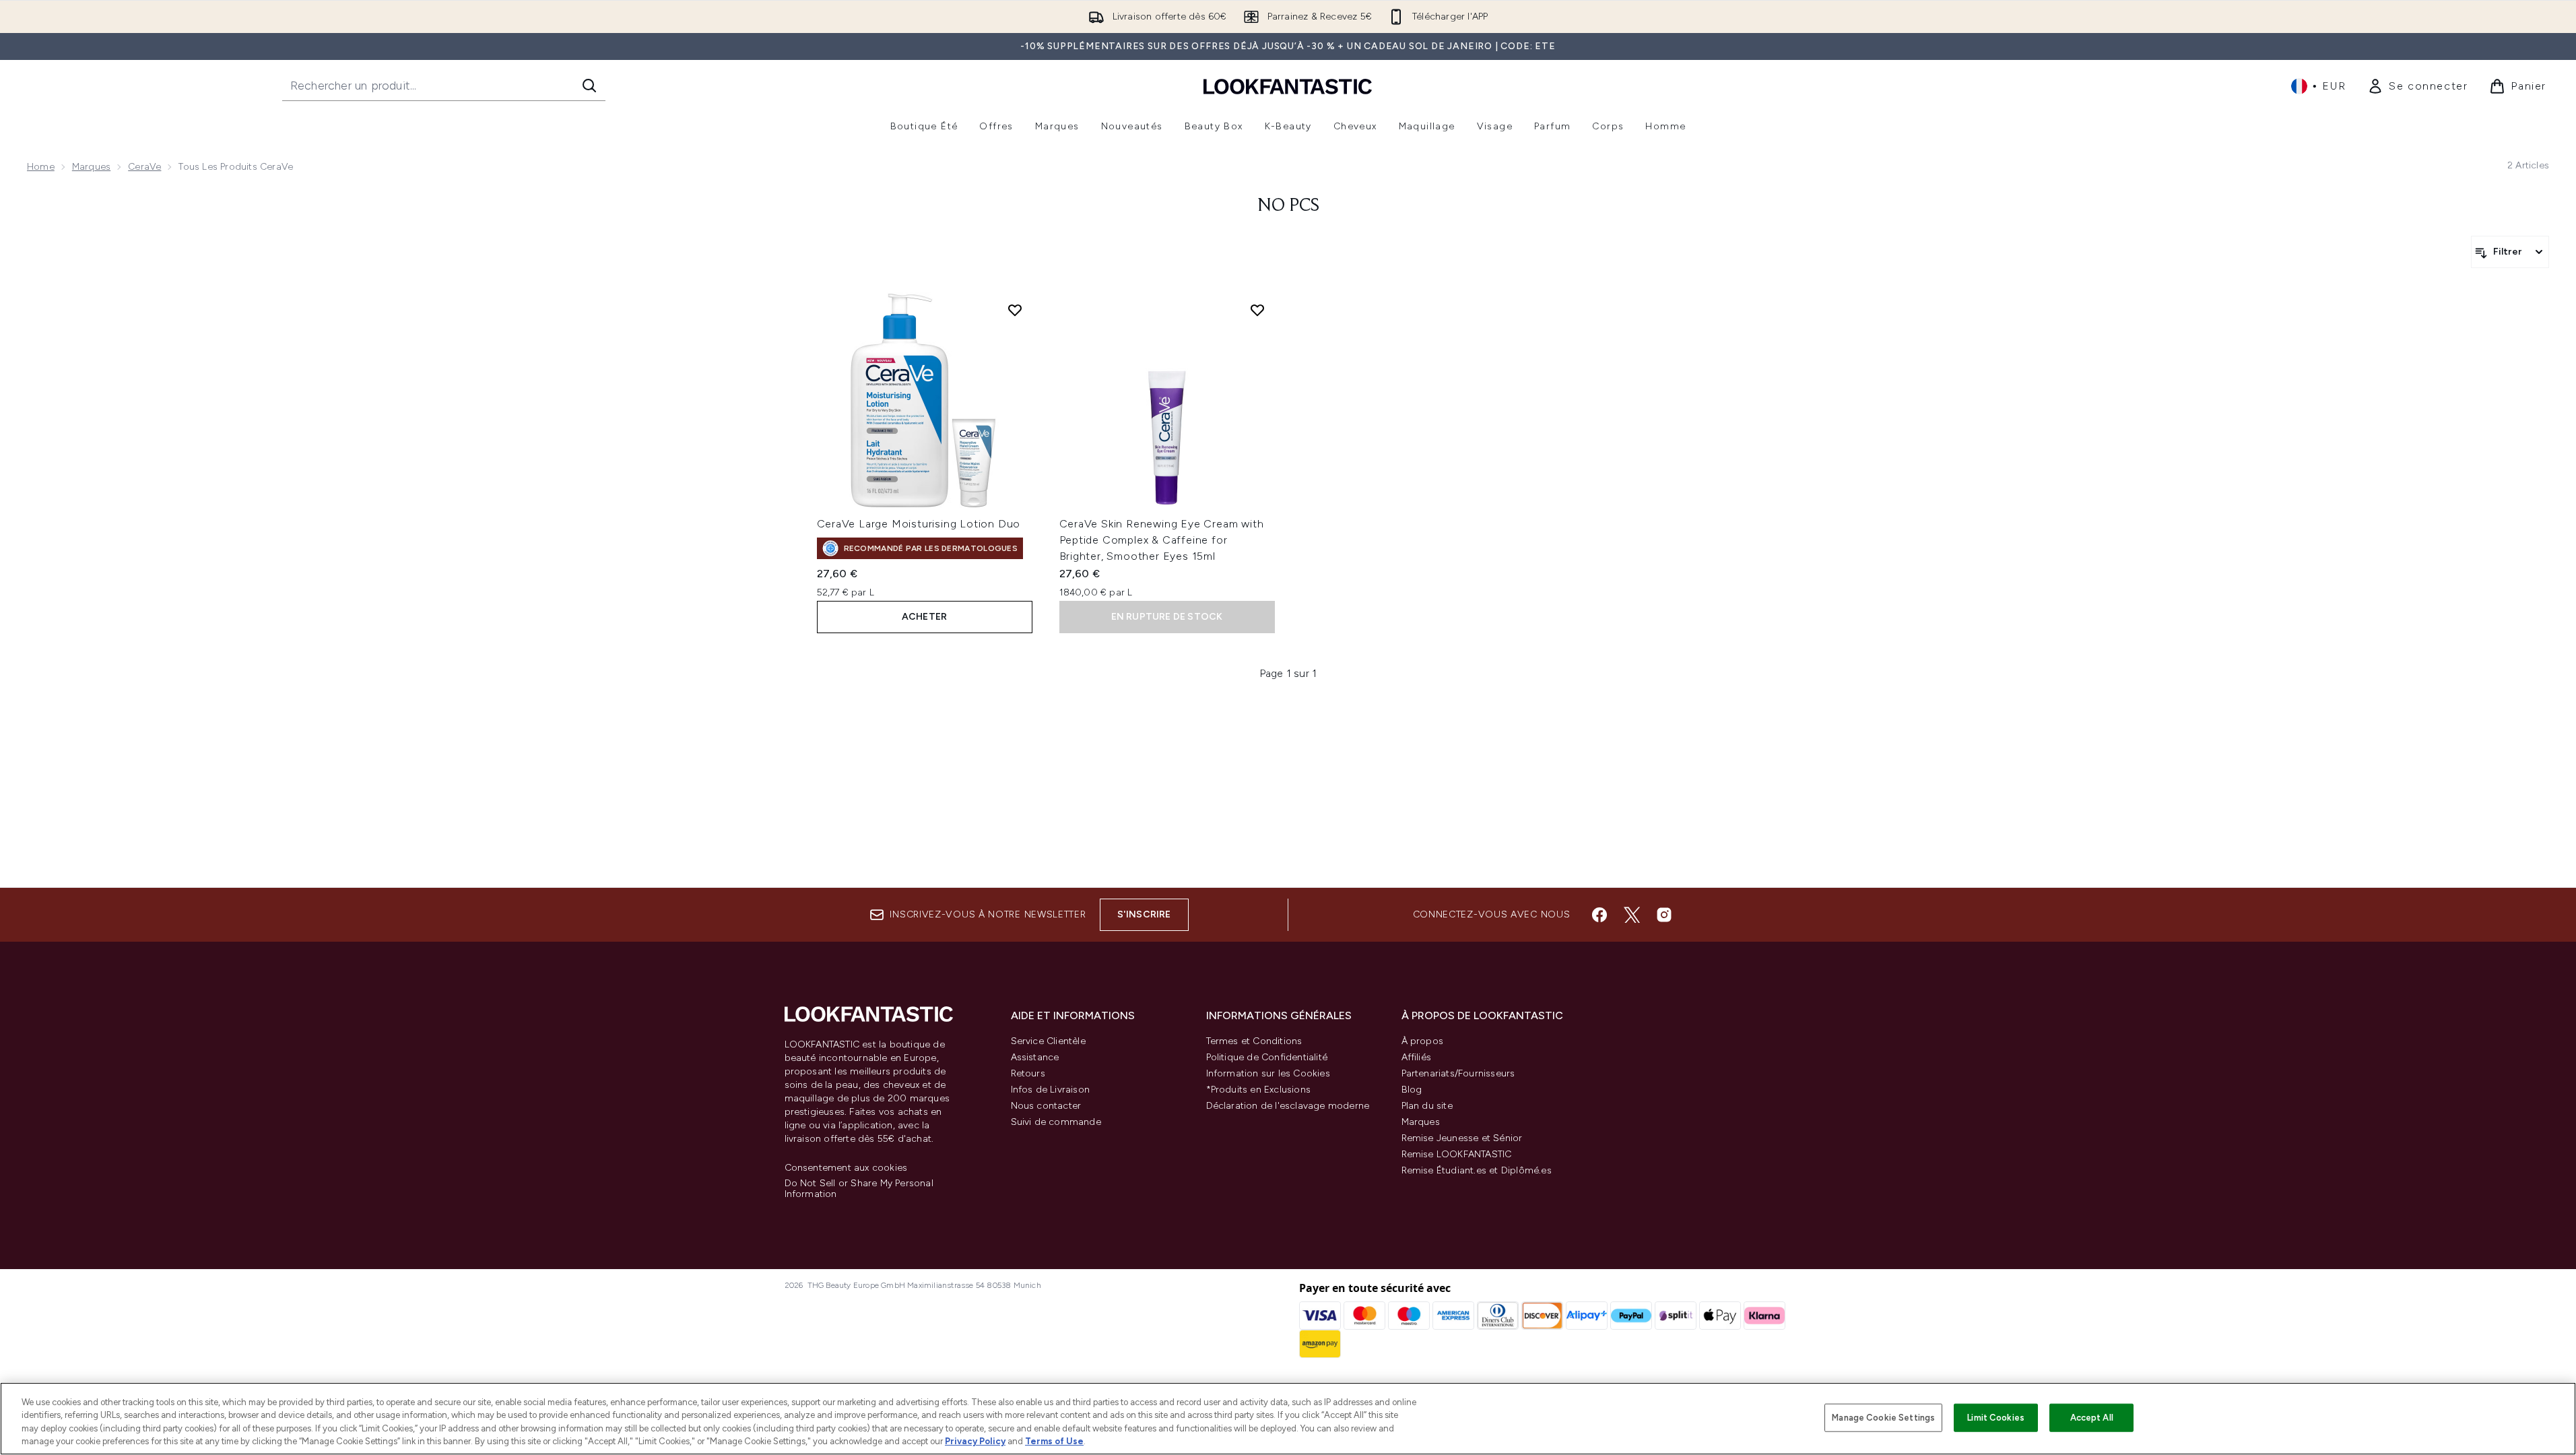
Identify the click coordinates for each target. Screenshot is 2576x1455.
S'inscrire (1144, 914)
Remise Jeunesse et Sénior (1462, 1138)
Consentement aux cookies (846, 1168)
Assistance (1035, 1057)
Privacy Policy (975, 1441)
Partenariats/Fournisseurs (1458, 1073)
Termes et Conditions (1254, 1041)
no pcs (1288, 206)
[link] (2417, 86)
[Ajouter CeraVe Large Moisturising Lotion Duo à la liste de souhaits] (1015, 310)
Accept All (2092, 1418)
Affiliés (1417, 1057)
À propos (1423, 1041)
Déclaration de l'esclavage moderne (1288, 1106)
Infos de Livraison (1051, 1090)
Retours (1028, 1073)
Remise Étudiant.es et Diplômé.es (1477, 1170)
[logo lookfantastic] (1288, 86)
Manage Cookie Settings (1883, 1418)
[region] (1288, 1419)
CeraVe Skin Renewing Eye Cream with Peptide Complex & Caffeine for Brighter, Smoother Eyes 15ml (1162, 540)
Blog (1412, 1090)
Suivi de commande (1056, 1122)
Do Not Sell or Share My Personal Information (859, 1189)
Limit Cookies (1996, 1418)
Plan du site (1427, 1106)
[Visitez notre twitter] (1632, 915)
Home (41, 167)
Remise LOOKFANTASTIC (1457, 1154)
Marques (91, 167)
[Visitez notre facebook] (1599, 915)
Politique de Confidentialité (1267, 1057)
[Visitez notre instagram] (1664, 915)
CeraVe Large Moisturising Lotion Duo (919, 524)
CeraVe (144, 167)
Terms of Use (1054, 1441)
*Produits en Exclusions (1259, 1090)
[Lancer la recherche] (589, 86)
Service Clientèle (1048, 1041)
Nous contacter (1046, 1106)
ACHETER (924, 617)
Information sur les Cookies (1268, 1073)
